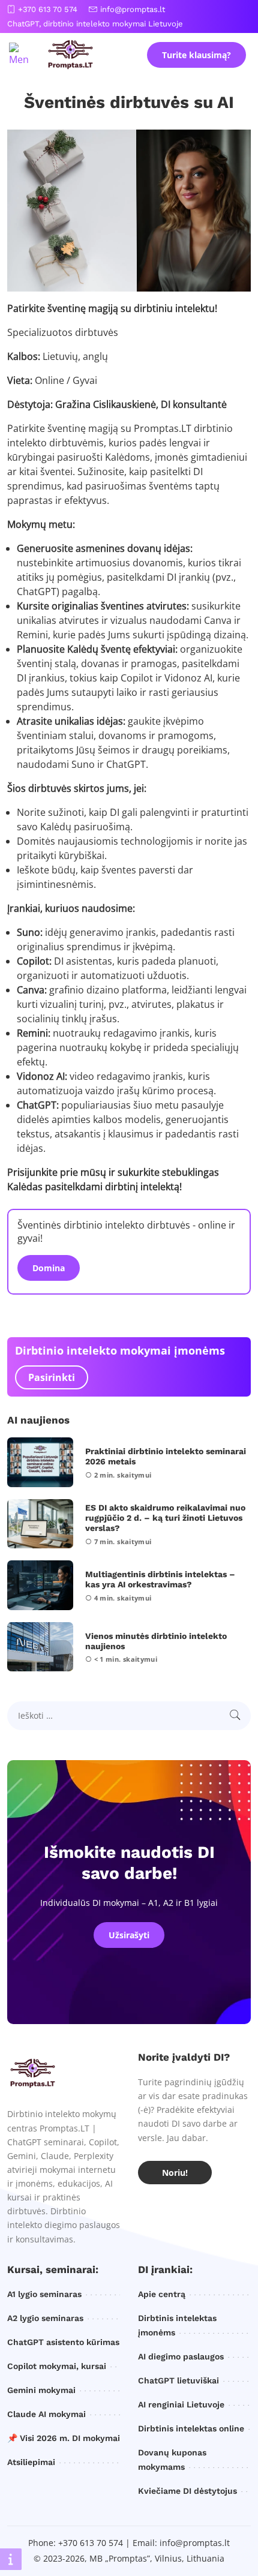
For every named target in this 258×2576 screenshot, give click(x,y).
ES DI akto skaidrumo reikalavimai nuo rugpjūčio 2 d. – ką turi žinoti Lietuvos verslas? (165, 1518)
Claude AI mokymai (46, 2414)
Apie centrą (162, 2294)
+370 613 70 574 (48, 9)
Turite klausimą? (196, 55)
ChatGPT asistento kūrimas (63, 2342)
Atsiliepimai (31, 2462)
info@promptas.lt (133, 9)
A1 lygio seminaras (44, 2294)
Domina (49, 1268)
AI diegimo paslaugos (181, 2356)
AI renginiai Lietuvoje (181, 2404)
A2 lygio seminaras (45, 2318)
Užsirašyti (129, 1935)
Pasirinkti (52, 1377)
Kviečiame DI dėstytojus (187, 2491)
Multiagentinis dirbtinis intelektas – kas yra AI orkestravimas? (160, 1579)
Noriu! (175, 2173)
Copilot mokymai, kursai (57, 2366)
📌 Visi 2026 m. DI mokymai (64, 2438)
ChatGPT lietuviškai (178, 2380)
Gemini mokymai (41, 2390)
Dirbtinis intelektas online (191, 2428)
